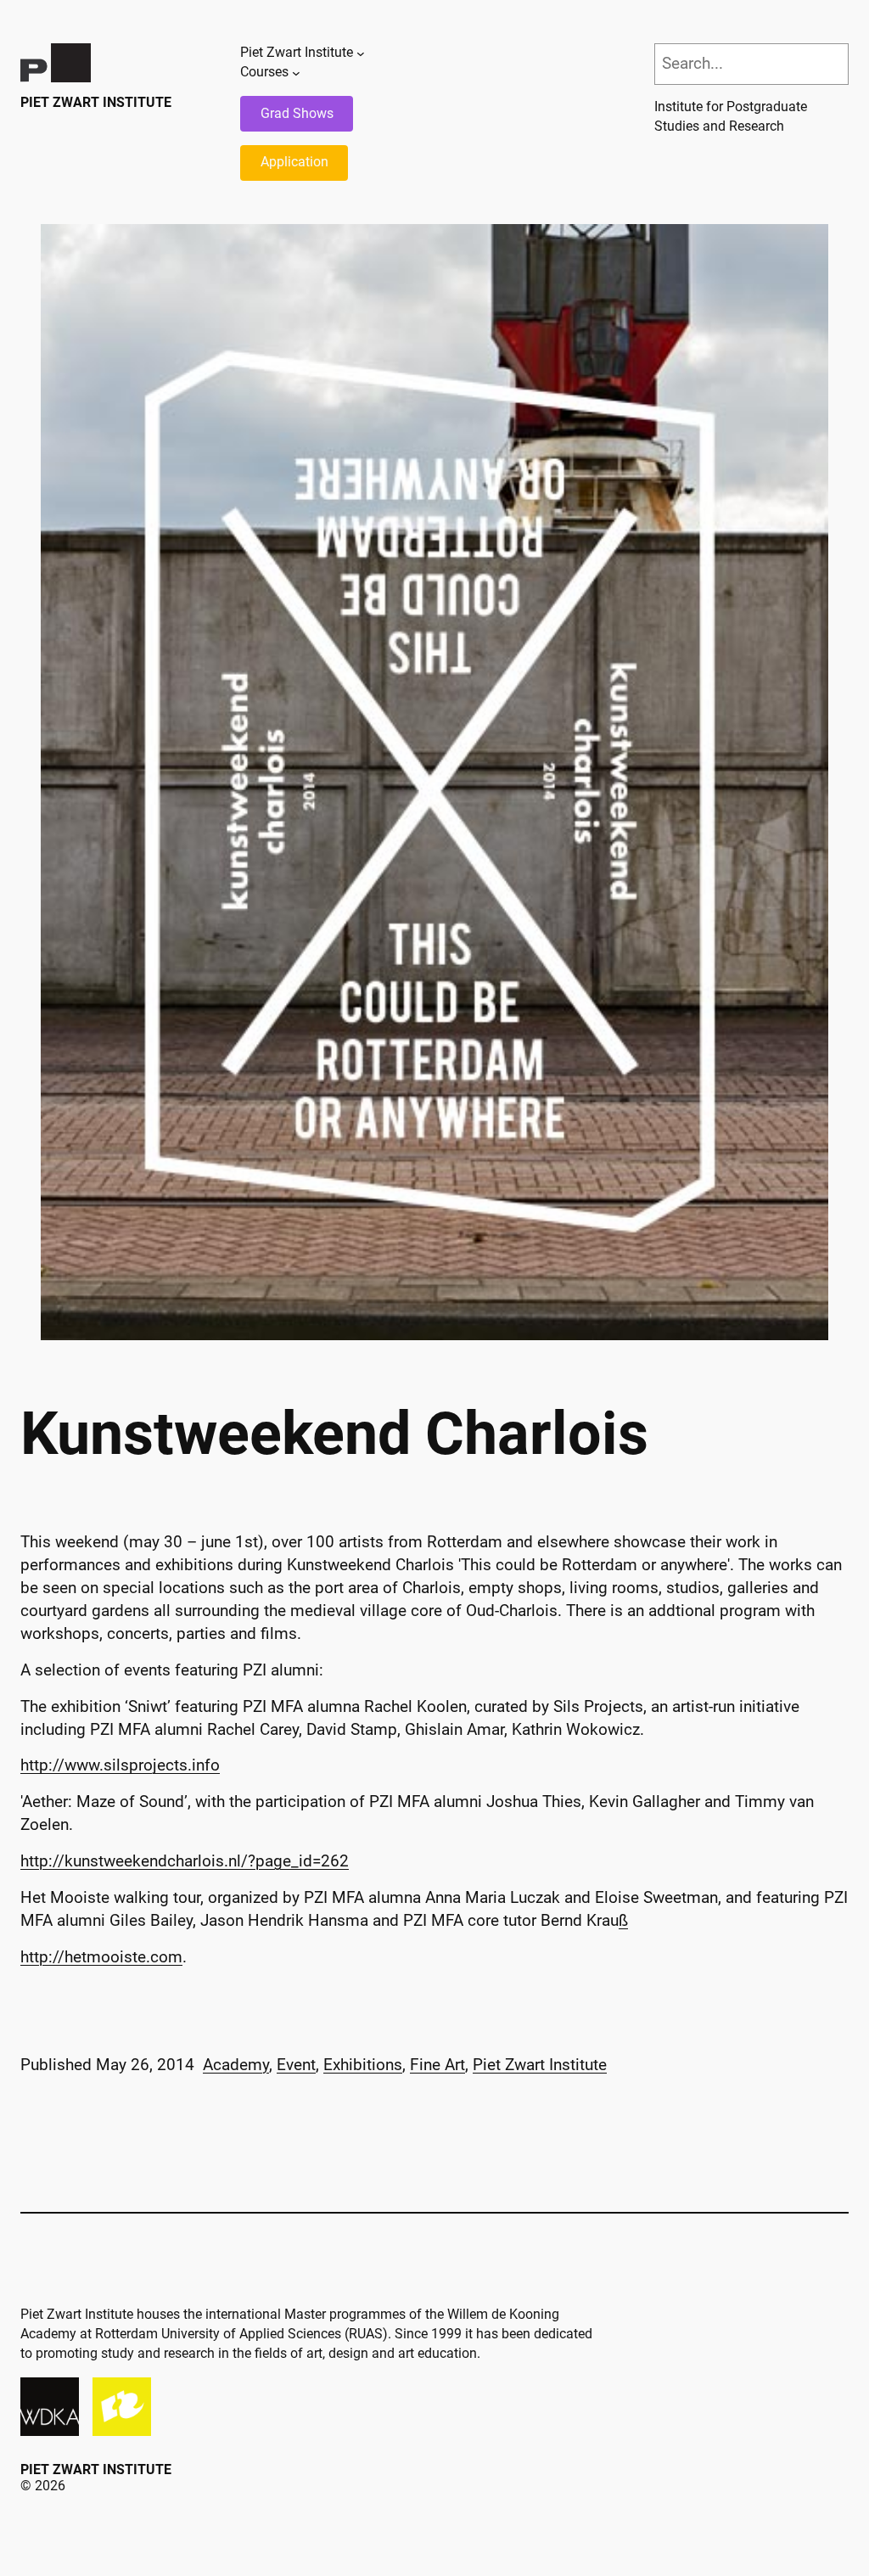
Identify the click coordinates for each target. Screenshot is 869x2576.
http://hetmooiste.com (101, 1957)
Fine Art (437, 2065)
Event (296, 2065)
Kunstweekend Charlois (334, 1434)
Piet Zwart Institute (96, 102)
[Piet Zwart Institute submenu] (361, 53)
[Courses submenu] (296, 72)
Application (294, 162)
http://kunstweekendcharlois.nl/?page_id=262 (185, 1861)
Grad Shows (297, 113)
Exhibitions (363, 2065)
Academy (236, 2065)
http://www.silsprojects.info (120, 1765)
